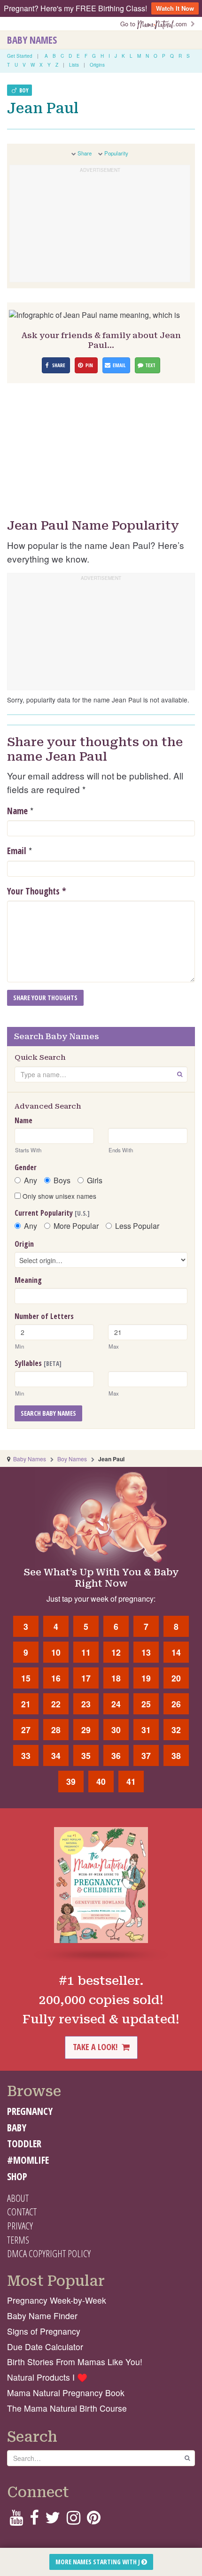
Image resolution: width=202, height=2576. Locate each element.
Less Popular (137, 1226)
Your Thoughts (37, 891)
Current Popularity (52, 1213)
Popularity (116, 153)
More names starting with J (98, 2562)
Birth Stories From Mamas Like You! (75, 2362)
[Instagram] (74, 2520)
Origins (97, 65)
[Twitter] (53, 2520)
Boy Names (72, 1459)
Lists (74, 65)
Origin (24, 1244)
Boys (62, 1180)
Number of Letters (44, 1316)
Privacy (20, 2226)
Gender (26, 1167)
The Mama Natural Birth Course (67, 2408)
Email (17, 851)
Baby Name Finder (42, 2316)
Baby (17, 2128)
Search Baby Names (48, 1413)
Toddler (24, 2144)
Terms (18, 2240)
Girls (95, 1180)
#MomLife (28, 2160)
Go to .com (155, 24)
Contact (22, 2212)
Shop (17, 2176)
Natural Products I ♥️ (47, 2377)
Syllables (38, 1363)
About (18, 2198)
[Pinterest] (94, 2520)
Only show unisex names (58, 1196)
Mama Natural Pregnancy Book (66, 2393)
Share (85, 153)
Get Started (20, 56)
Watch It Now (175, 8)
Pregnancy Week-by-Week (57, 2300)
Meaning (28, 1280)
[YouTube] (16, 2520)
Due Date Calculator (45, 2347)
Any (31, 1180)
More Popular (76, 1226)
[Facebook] (34, 2520)
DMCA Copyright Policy (49, 2253)
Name (17, 811)
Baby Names (32, 40)
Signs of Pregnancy (44, 2331)
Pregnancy (30, 2111)
